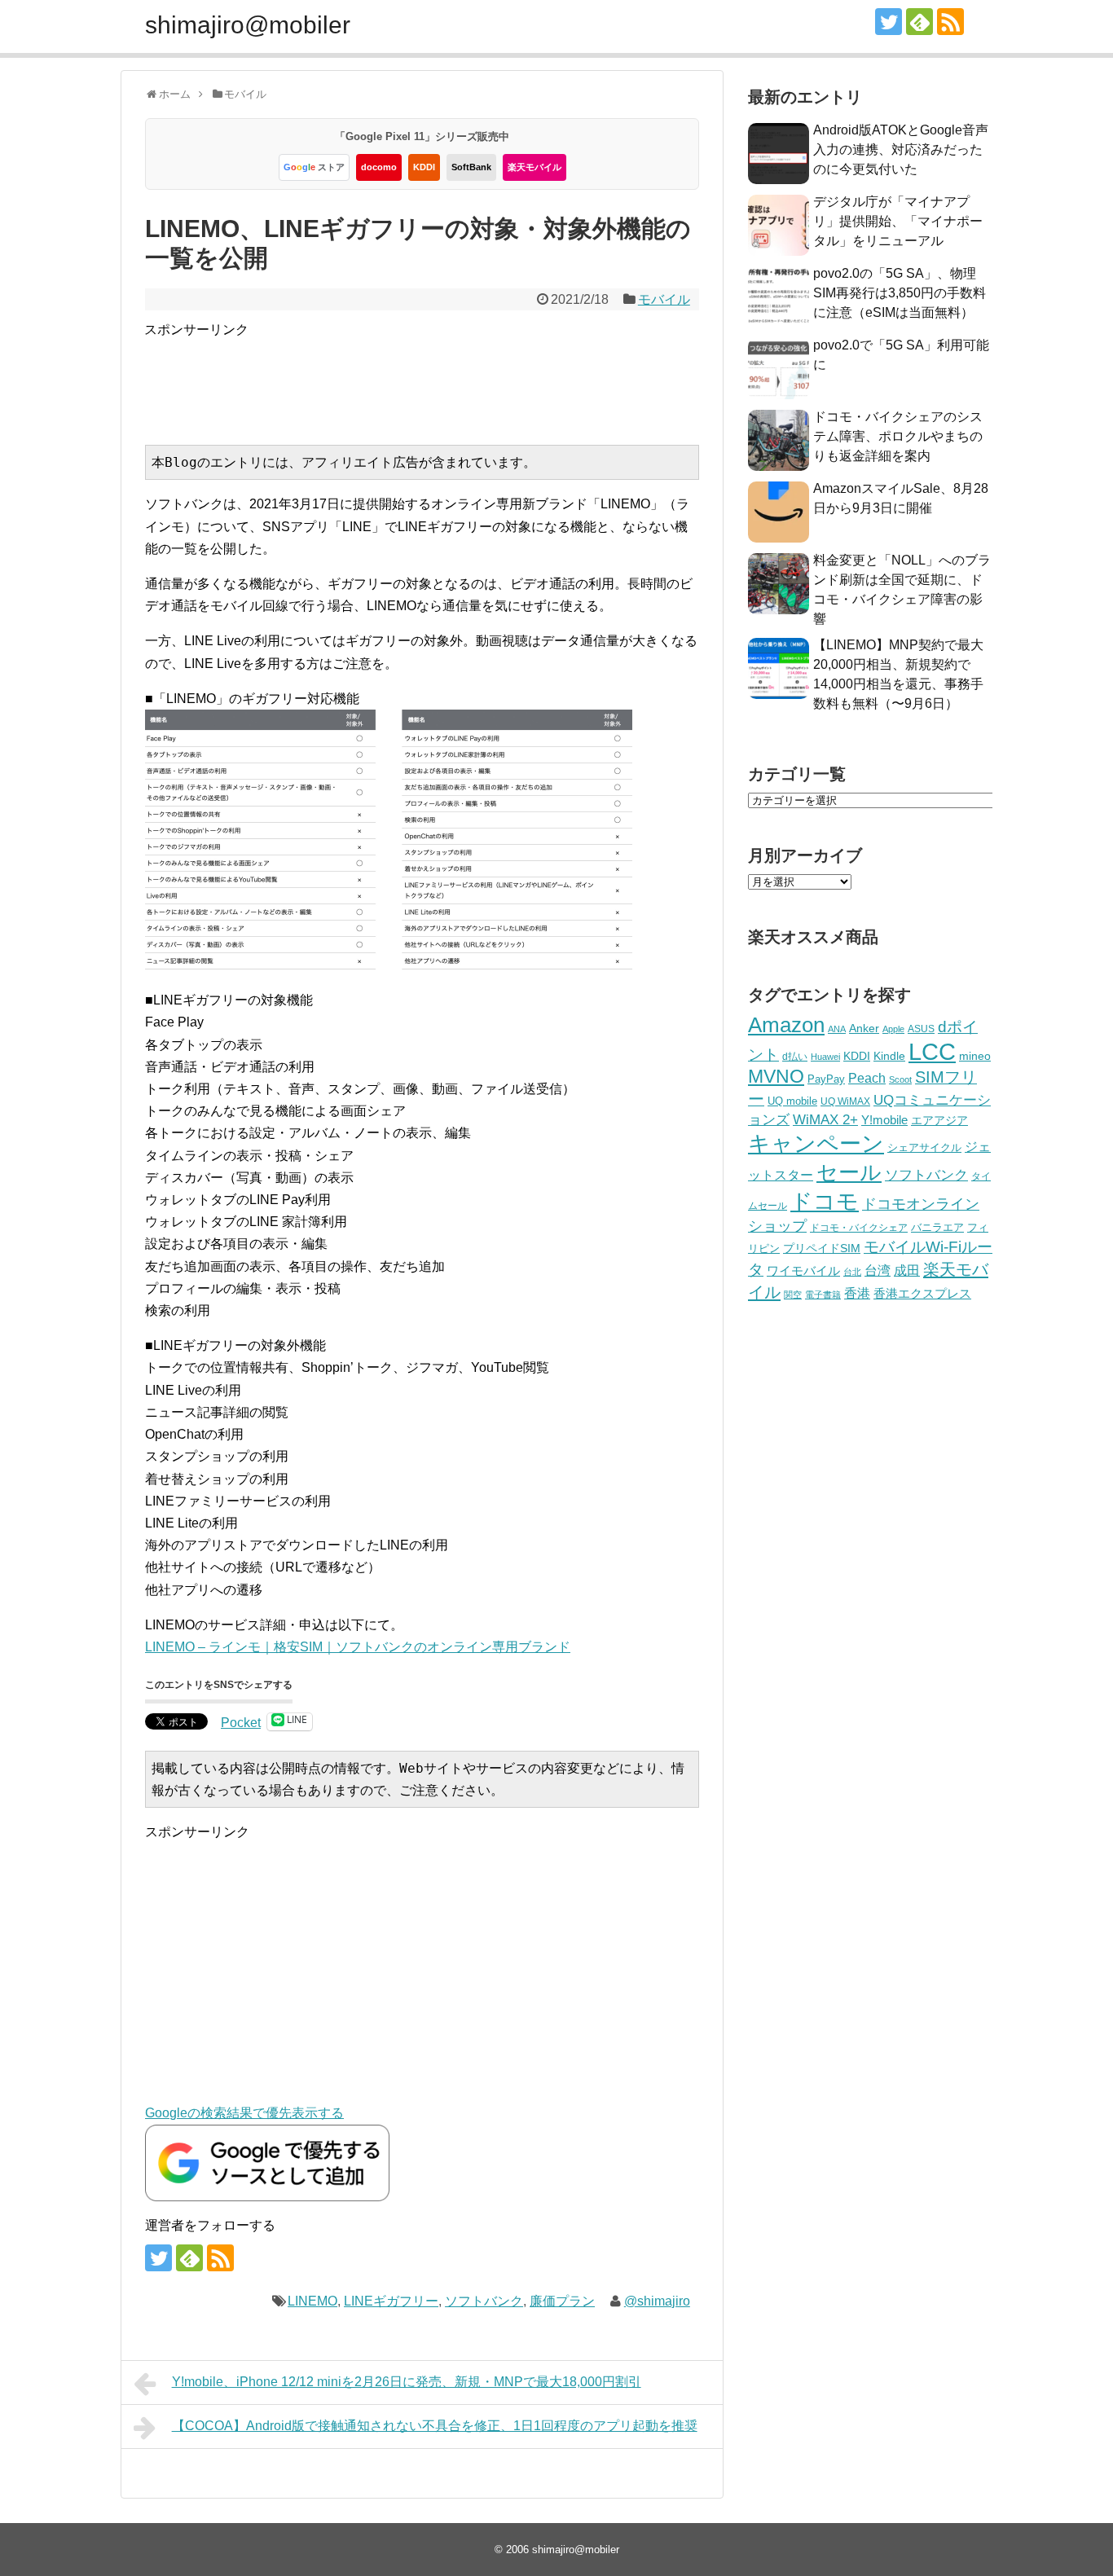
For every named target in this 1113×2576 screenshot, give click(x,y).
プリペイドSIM (822, 1248)
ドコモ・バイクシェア (859, 1228)
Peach (867, 1078)
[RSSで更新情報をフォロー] (950, 22)
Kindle (889, 1056)
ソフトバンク (484, 2301)
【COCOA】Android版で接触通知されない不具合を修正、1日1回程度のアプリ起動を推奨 (435, 2426)
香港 (857, 1293)
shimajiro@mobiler (248, 25)
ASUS (921, 1029)
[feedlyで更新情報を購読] (919, 22)
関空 (793, 1295)
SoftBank (471, 167)
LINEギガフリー (391, 2301)
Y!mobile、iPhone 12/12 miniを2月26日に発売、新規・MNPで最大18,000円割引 (407, 2382)
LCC (932, 1051)
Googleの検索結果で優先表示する (244, 2113)
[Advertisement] (441, 377)
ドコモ (825, 1202)
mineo (975, 1056)
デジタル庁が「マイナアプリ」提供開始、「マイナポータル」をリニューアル (898, 221)
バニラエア (937, 1227)
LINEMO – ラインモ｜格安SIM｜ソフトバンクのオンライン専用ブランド (358, 1647)
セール (849, 1172)
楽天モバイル (535, 167)
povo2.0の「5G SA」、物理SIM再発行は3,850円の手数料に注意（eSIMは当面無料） (900, 293)
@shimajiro (657, 2301)
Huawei (825, 1057)
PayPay (826, 1079)
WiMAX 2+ (825, 1119)
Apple (893, 1029)
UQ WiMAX (845, 1101)
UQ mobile (792, 1101)
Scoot (900, 1079)
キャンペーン (816, 1144)
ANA (837, 1029)
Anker (864, 1029)
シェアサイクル (924, 1147)
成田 (907, 1270)
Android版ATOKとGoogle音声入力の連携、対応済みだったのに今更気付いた (901, 149)
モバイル (664, 299)
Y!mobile (884, 1120)
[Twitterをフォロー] (889, 22)
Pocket (241, 1723)
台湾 (878, 1270)
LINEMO (312, 2301)
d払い (795, 1056)
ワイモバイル (803, 1270)
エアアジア (939, 1120)
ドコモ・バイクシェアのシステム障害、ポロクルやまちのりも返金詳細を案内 (898, 436)
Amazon (786, 1025)
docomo (379, 167)
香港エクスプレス (922, 1294)
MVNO (776, 1076)
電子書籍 (823, 1295)
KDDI (424, 167)
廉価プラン (562, 2301)
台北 (852, 1272)
